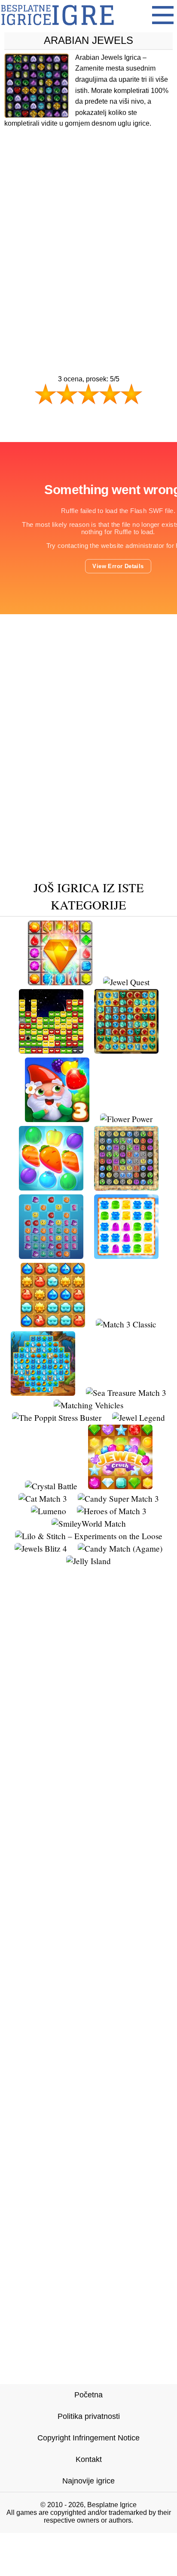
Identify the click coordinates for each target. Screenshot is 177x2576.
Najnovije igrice (88, 2481)
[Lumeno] (49, 1511)
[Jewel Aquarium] (51, 1256)
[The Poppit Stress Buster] (57, 1418)
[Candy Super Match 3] (118, 1498)
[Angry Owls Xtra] (51, 1050)
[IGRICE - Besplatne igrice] (57, 28)
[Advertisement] (88, 235)
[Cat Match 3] (43, 1498)
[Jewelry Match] (60, 982)
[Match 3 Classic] (126, 1324)
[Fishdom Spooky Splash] (43, 1393)
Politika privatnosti (89, 2416)
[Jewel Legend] (139, 1418)
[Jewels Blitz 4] (41, 1548)
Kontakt (89, 2459)
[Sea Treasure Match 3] (126, 1393)
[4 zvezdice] (110, 394)
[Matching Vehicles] (88, 1405)
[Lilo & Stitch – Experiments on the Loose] (89, 1536)
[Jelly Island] (88, 1561)
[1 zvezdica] (46, 394)
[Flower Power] (126, 1119)
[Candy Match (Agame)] (120, 1548)
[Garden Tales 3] (57, 1119)
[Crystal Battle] (51, 1486)
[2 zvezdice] (67, 394)
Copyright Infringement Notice (88, 2438)
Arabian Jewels (88, 40)
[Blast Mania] (53, 1324)
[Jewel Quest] (126, 982)
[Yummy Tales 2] (51, 1187)
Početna (88, 2395)
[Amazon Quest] (126, 1187)
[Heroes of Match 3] (112, 1511)
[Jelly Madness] (126, 1256)
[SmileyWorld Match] (89, 1523)
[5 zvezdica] (131, 394)
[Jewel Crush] (120, 1486)
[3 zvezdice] (88, 394)
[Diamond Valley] (126, 1050)
